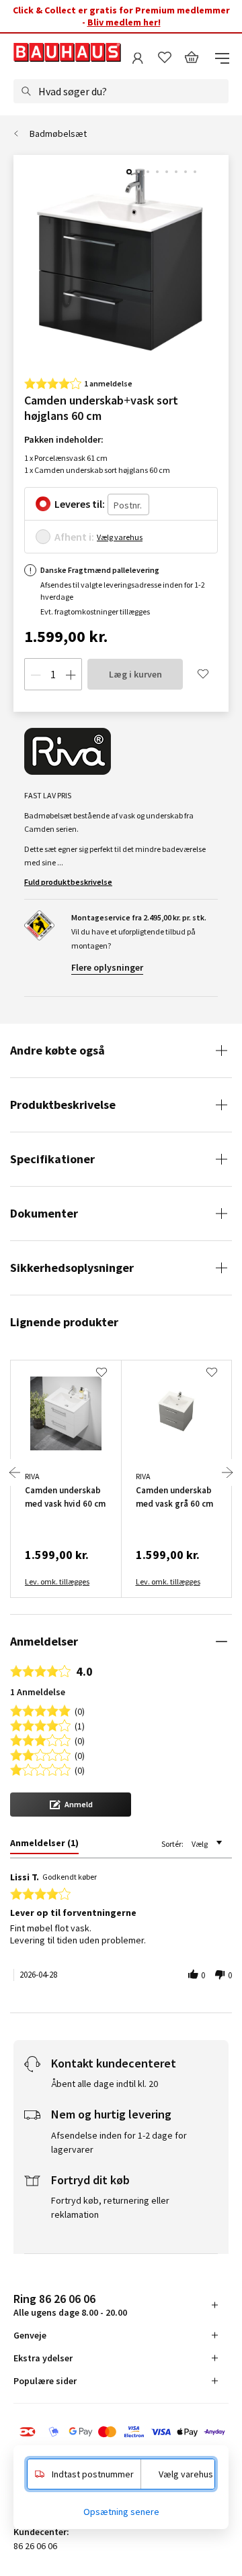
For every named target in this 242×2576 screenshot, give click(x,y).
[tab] (44, 1845)
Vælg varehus (120, 537)
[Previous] (15, 1472)
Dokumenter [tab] (44, 1213)
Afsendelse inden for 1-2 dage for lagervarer (119, 2142)
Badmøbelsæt (58, 133)
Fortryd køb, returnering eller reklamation (110, 2207)
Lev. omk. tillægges (57, 1581)
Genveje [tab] (30, 2335)
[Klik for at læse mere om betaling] (121, 2433)
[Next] (227, 1472)
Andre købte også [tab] (57, 1050)
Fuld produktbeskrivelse (68, 882)
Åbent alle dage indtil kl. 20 (105, 2084)
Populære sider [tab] (45, 2381)
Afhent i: (74, 537)
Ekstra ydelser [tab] (43, 2358)
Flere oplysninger (107, 967)
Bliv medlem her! (124, 22)
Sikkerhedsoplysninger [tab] (72, 1268)
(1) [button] (80, 1725)
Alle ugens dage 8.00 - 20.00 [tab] (70, 2305)
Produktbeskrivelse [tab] (63, 1105)
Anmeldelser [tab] (44, 1641)
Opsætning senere (121, 2512)
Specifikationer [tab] (52, 1159)
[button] (71, 1805)
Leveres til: (80, 504)
